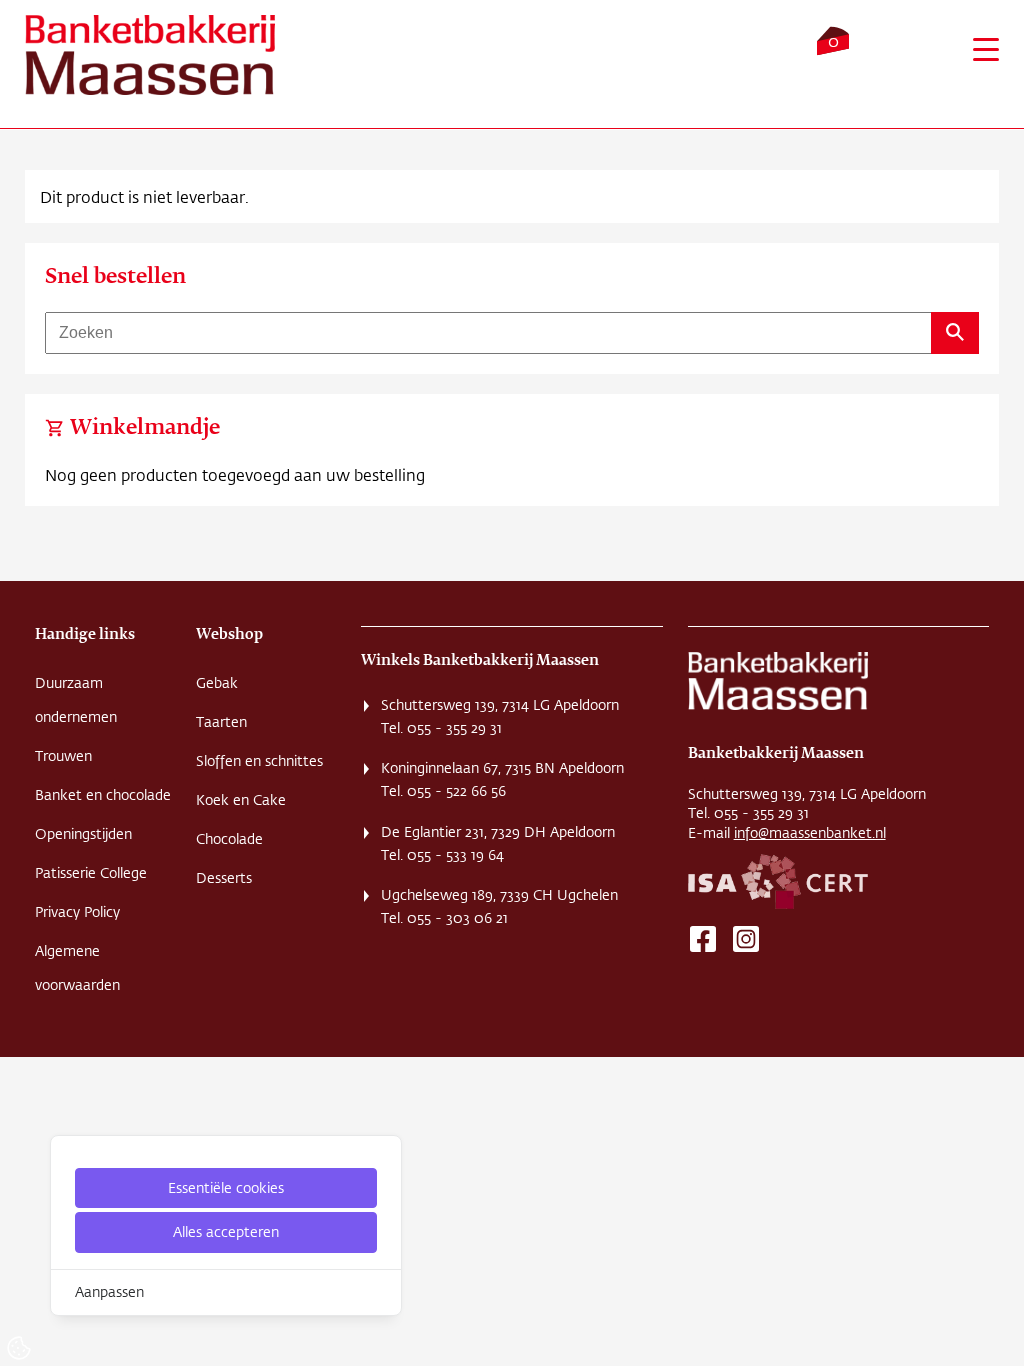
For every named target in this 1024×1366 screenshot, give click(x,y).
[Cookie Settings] (19, 1348)
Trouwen (63, 756)
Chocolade (229, 839)
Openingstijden (83, 834)
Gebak (217, 683)
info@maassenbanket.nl (810, 833)
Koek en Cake (241, 800)
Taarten (221, 722)
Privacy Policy (77, 912)
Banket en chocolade (103, 795)
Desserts (224, 878)
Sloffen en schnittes (259, 761)
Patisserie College (91, 873)
